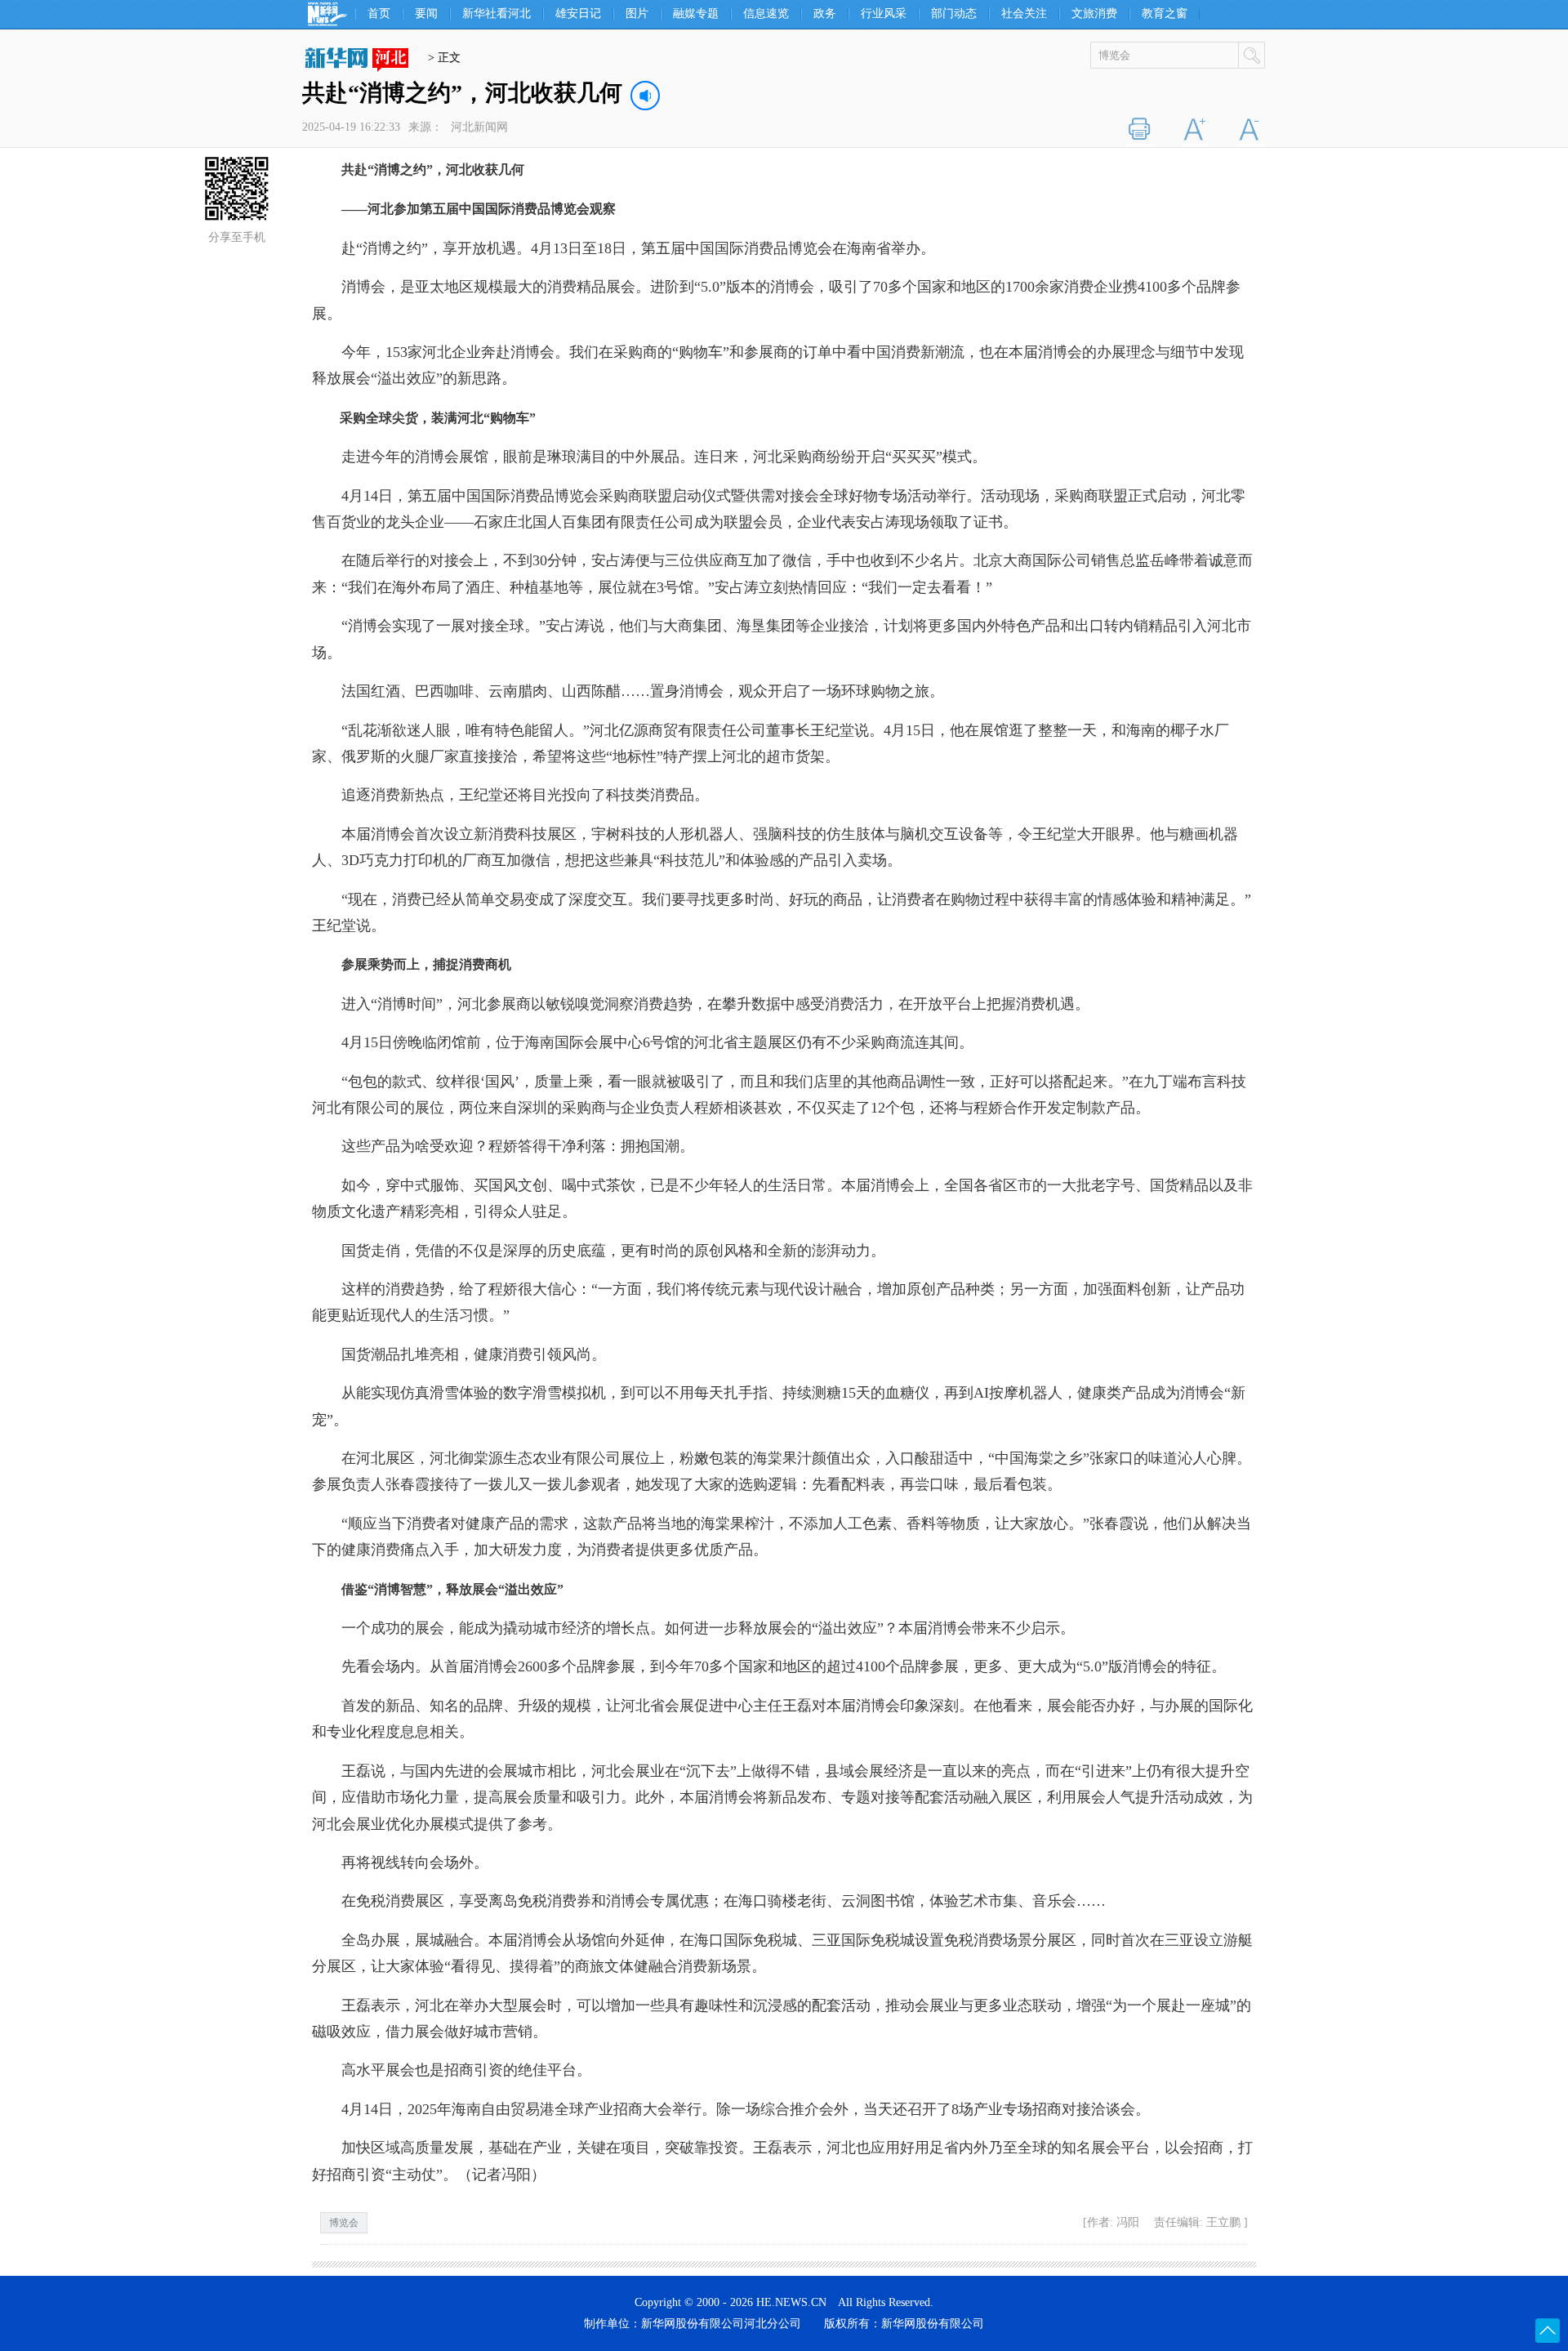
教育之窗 (1165, 14)
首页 (379, 14)
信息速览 (766, 14)
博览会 (344, 2223)
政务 (825, 14)
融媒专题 (696, 14)
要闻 (426, 14)
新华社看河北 (497, 14)
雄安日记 (578, 14)
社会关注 (1024, 14)
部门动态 (954, 14)
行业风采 (884, 14)
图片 (637, 14)
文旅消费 (1094, 14)
